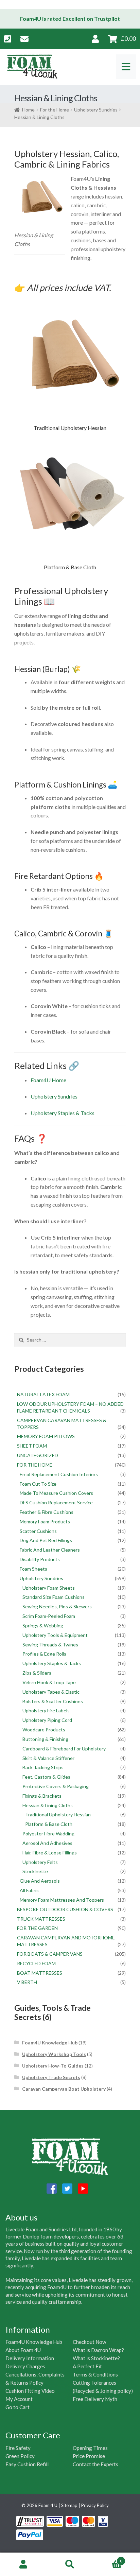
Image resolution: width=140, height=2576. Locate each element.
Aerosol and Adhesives (47, 1843)
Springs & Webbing (43, 1626)
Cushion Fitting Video (30, 2391)
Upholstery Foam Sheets (49, 1588)
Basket (108, 2559)
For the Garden (37, 1928)
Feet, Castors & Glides (46, 1777)
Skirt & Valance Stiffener (48, 1758)
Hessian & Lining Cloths (48, 1805)
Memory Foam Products (45, 1522)
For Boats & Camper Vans (50, 1954)
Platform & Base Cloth (49, 1824)
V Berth (27, 1982)
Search (70, 2564)
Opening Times (90, 2448)
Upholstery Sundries (96, 110)
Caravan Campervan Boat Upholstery (64, 2089)
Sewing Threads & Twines (50, 1645)
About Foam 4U (23, 2350)
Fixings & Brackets (42, 1796)
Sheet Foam (32, 1446)
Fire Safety (18, 2448)
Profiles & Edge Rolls (44, 1654)
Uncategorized (38, 1455)
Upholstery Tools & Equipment (55, 1635)
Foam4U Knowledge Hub (50, 2043)
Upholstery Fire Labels (46, 1710)
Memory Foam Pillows (46, 1436)
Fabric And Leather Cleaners (50, 1550)
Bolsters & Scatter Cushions (53, 1701)
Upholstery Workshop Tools (54, 2054)
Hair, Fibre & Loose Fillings (50, 1853)
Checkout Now (90, 2342)
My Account (19, 2399)
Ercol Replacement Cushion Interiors (59, 1474)
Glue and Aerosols (40, 1881)
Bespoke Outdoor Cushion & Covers (65, 1909)
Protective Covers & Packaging (56, 1786)
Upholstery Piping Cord (47, 1720)
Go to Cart (17, 2407)
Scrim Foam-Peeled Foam (49, 1616)
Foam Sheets (33, 1569)
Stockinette (35, 1871)
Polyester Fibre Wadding (48, 1834)
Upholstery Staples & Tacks (63, 1113)
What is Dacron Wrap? (98, 2350)
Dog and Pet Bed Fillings (46, 1540)
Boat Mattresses (40, 1973)
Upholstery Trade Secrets (51, 2077)
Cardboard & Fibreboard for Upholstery (64, 1749)
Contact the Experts (95, 2464)
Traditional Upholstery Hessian (58, 1814)
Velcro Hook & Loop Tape (49, 1682)
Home (28, 110)
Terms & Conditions (95, 2374)
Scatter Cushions (38, 1531)
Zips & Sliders (37, 1673)
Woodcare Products (44, 1730)
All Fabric (29, 1890)
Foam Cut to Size (38, 1484)
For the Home (55, 110)
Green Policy (20, 2456)
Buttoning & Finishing (45, 1739)
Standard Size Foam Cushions (54, 1597)
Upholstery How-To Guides (53, 2066)
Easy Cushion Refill (27, 2464)
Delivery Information (30, 2358)
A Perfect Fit (87, 2366)
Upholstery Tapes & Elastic (51, 1692)
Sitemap (69, 2505)
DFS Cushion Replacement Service (56, 1502)
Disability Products (40, 1559)
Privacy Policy (95, 2505)
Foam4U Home (48, 1080)
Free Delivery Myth (95, 2399)
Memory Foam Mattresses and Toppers (62, 1900)
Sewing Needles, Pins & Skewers (57, 1606)
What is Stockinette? (96, 2358)
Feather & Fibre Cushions (47, 1512)
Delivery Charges (25, 2366)
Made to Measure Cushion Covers (56, 1493)
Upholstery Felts (40, 1862)
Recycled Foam (36, 1963)
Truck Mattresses (41, 1919)
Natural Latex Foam (43, 1394)
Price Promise (89, 2456)
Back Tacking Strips (43, 1767)
